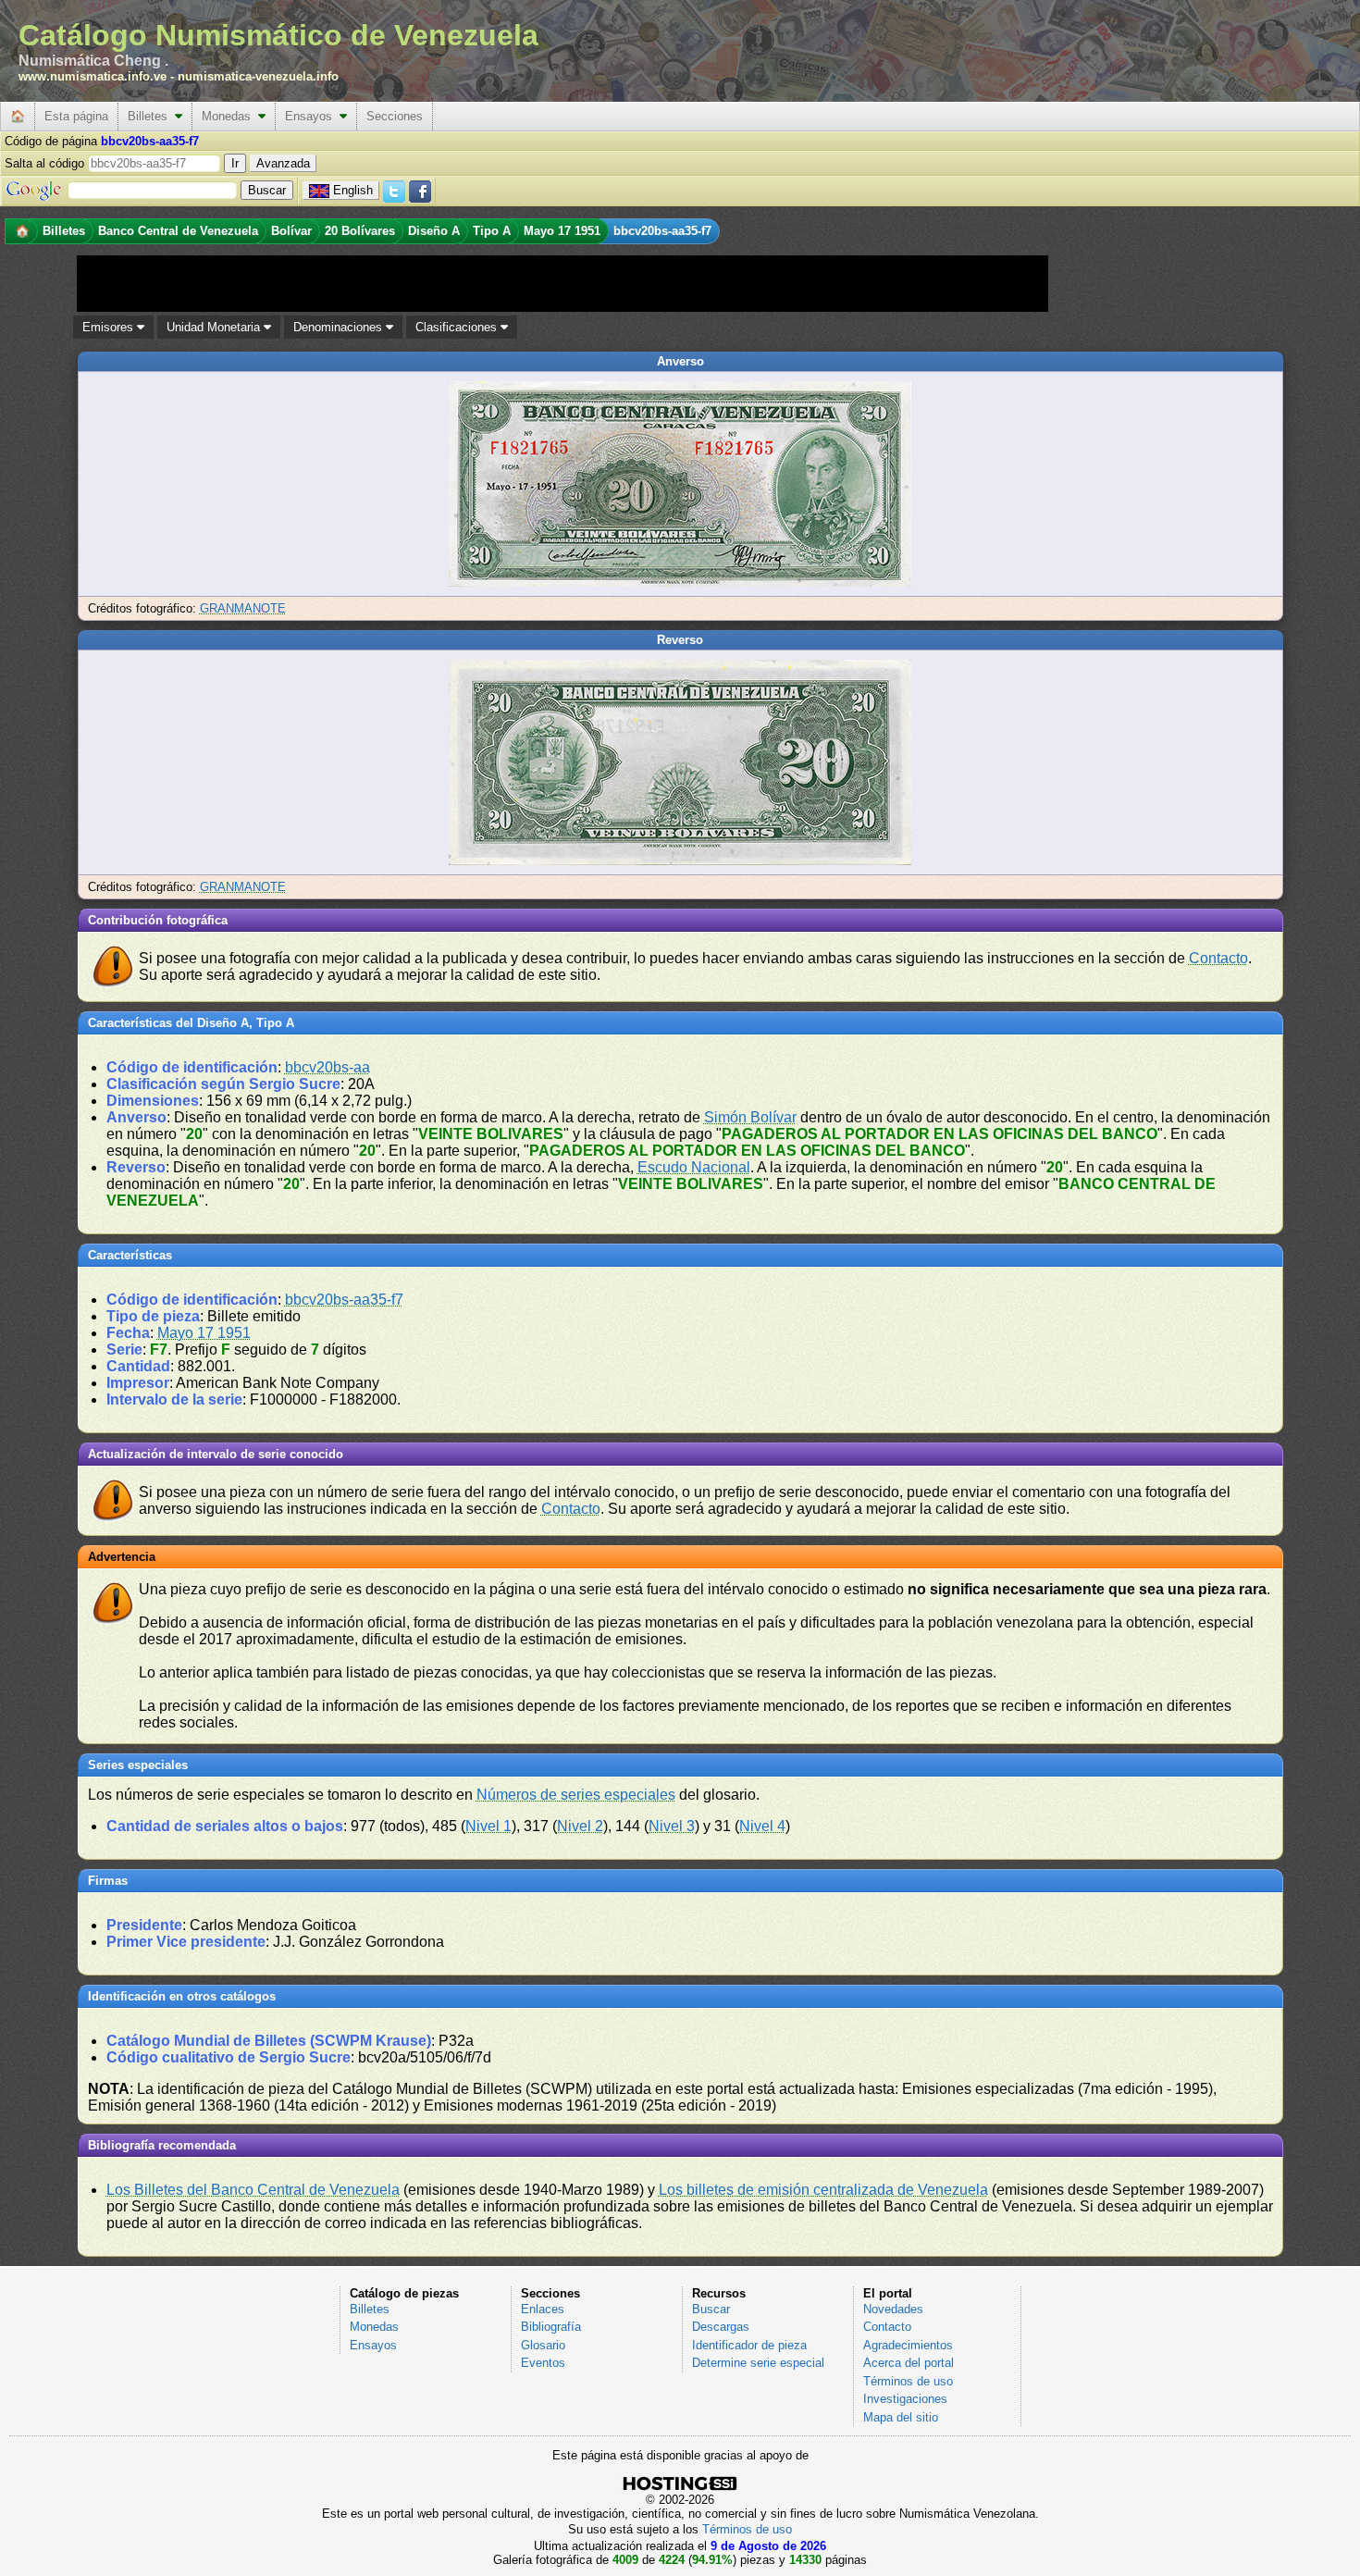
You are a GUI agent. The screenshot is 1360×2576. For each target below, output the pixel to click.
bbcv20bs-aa (328, 1067)
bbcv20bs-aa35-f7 (344, 1300)
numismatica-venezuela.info (258, 76)
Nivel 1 (488, 1826)
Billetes (151, 116)
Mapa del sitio (901, 2417)
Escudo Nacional (694, 1167)
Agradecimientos (908, 2345)
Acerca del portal (909, 2363)
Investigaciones (905, 2399)
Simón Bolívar (750, 1117)
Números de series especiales (576, 1795)
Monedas (230, 116)
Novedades (893, 2309)
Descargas (721, 2327)
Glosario (543, 2345)
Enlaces (543, 2309)
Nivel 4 (762, 1826)
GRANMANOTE (243, 608)
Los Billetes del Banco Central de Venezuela (253, 2190)
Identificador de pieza (749, 2345)
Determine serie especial (758, 2363)
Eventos (543, 2363)
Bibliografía (551, 2327)
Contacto (1218, 958)
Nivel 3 (672, 1826)
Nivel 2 (580, 1826)
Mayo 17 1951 (204, 1333)
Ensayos (312, 116)
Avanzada (283, 163)
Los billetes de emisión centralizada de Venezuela (823, 2190)
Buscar (711, 2309)
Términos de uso (908, 2381)
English (353, 190)
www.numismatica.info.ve (93, 76)
